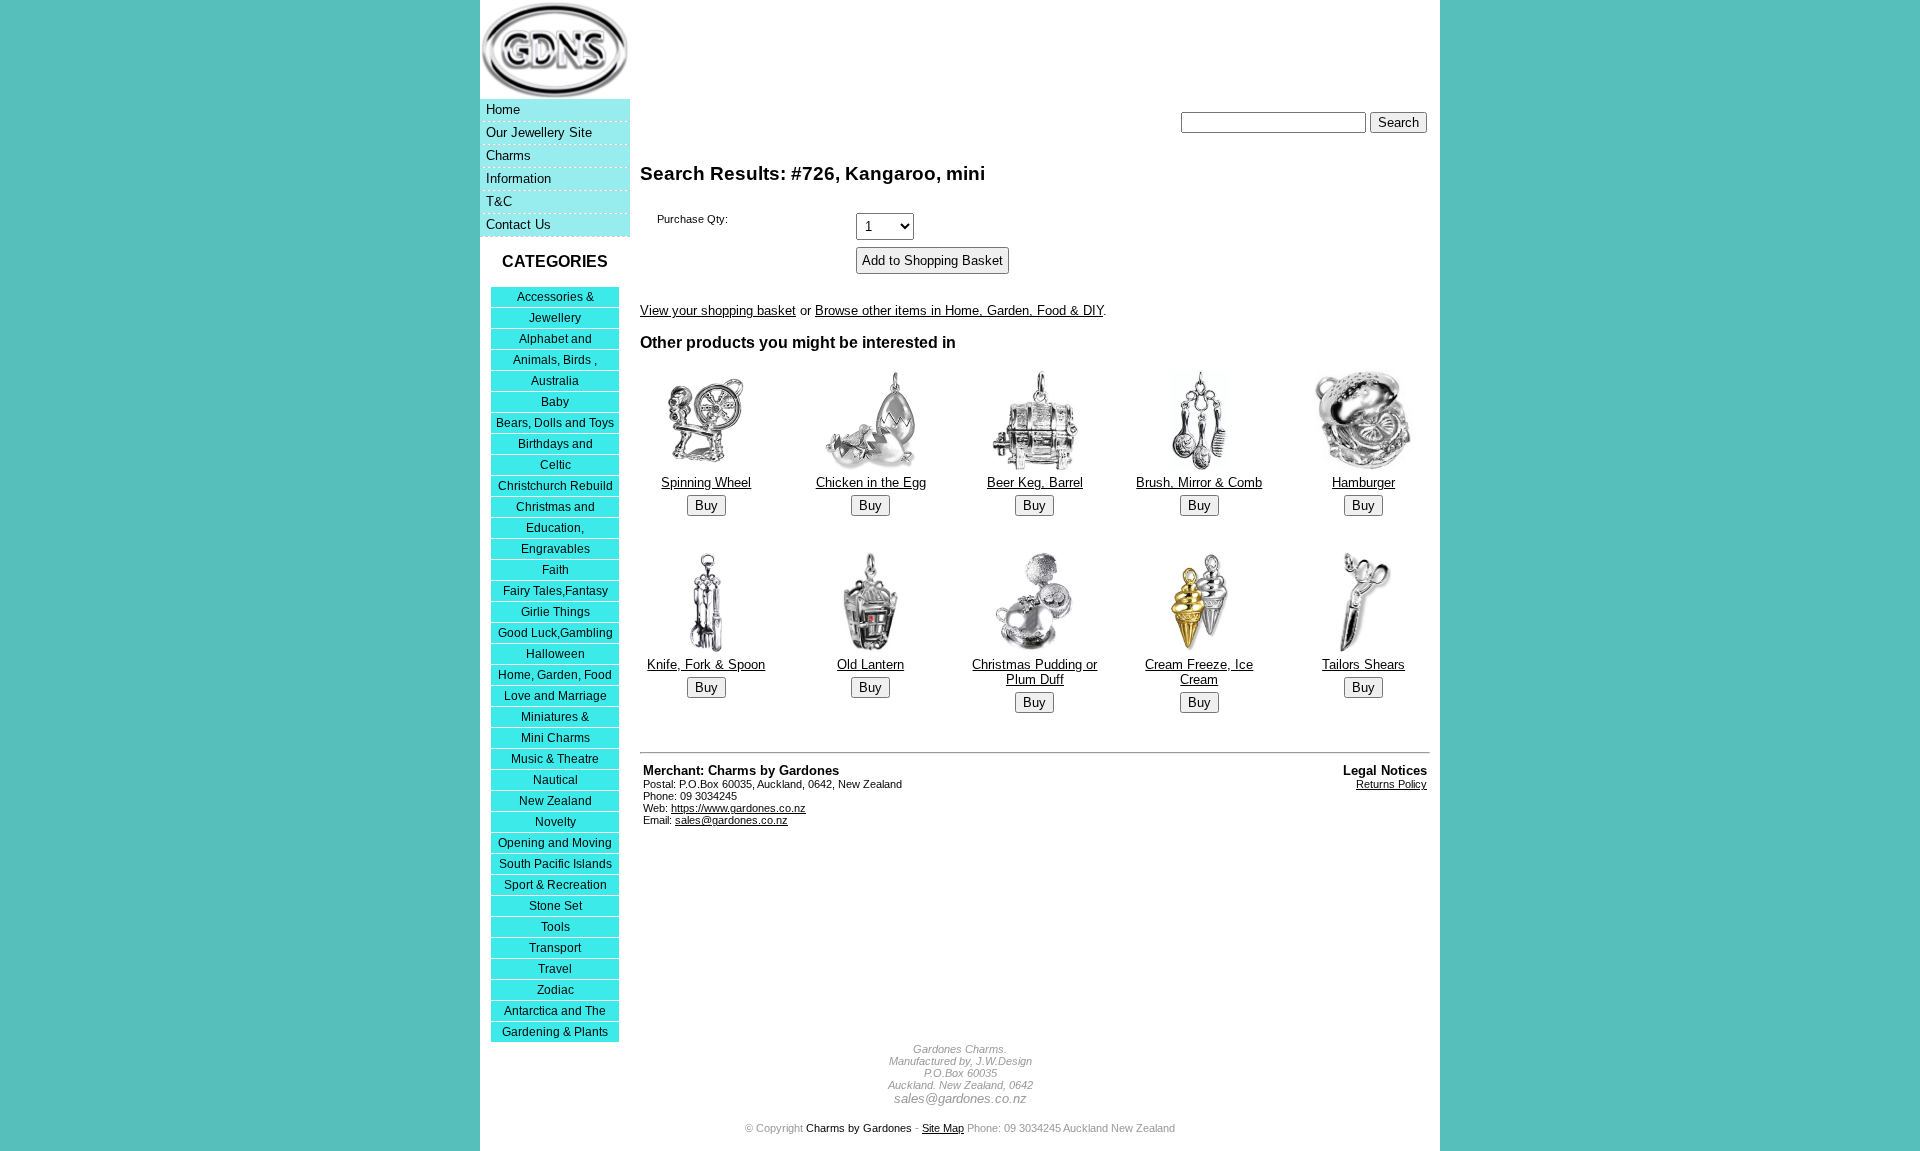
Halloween (555, 654)
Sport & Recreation (555, 885)
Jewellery (555, 318)
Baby (555, 402)
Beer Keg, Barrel (1035, 482)
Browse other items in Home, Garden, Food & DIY (959, 310)
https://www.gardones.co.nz (738, 808)
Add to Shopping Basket (932, 260)
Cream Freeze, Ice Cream (1199, 672)
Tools (555, 927)
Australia (555, 381)
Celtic (555, 465)
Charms (508, 155)
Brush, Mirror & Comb (1199, 482)
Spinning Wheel (706, 482)
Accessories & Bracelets (555, 298)
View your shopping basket (718, 310)
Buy (706, 505)
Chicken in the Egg (871, 482)
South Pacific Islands (555, 864)
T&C (499, 201)
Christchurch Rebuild (555, 486)
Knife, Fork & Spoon (706, 664)
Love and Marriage (555, 696)
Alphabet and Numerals (555, 340)
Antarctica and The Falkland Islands (555, 1012)
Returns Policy (1391, 784)
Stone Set (555, 906)
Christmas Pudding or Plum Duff (1034, 672)
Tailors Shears (1363, 664)
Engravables (555, 549)
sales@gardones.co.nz (731, 820)
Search (1398, 122)
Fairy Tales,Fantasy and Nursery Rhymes (555, 592)
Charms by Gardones (859, 1128)
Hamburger (1363, 482)
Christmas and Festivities (555, 508)
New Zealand (555, 801)
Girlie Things (555, 612)
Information (518, 178)
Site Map (943, 1128)
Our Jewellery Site (539, 132)
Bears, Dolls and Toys (555, 423)
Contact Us (518, 224)
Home (503, 109)
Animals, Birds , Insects (555, 361)
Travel (555, 969)
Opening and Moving (555, 843)
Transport (555, 948)
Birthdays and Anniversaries (555, 445)
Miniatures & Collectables (555, 718)
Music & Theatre (555, 759)
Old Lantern (870, 664)
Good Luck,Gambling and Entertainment (555, 634)
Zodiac (555, 990)
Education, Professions (555, 529)
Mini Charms (555, 738)
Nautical (555, 780)
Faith (555, 570)
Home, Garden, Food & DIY (555, 676)
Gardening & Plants (555, 1032)
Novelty (555, 822)
